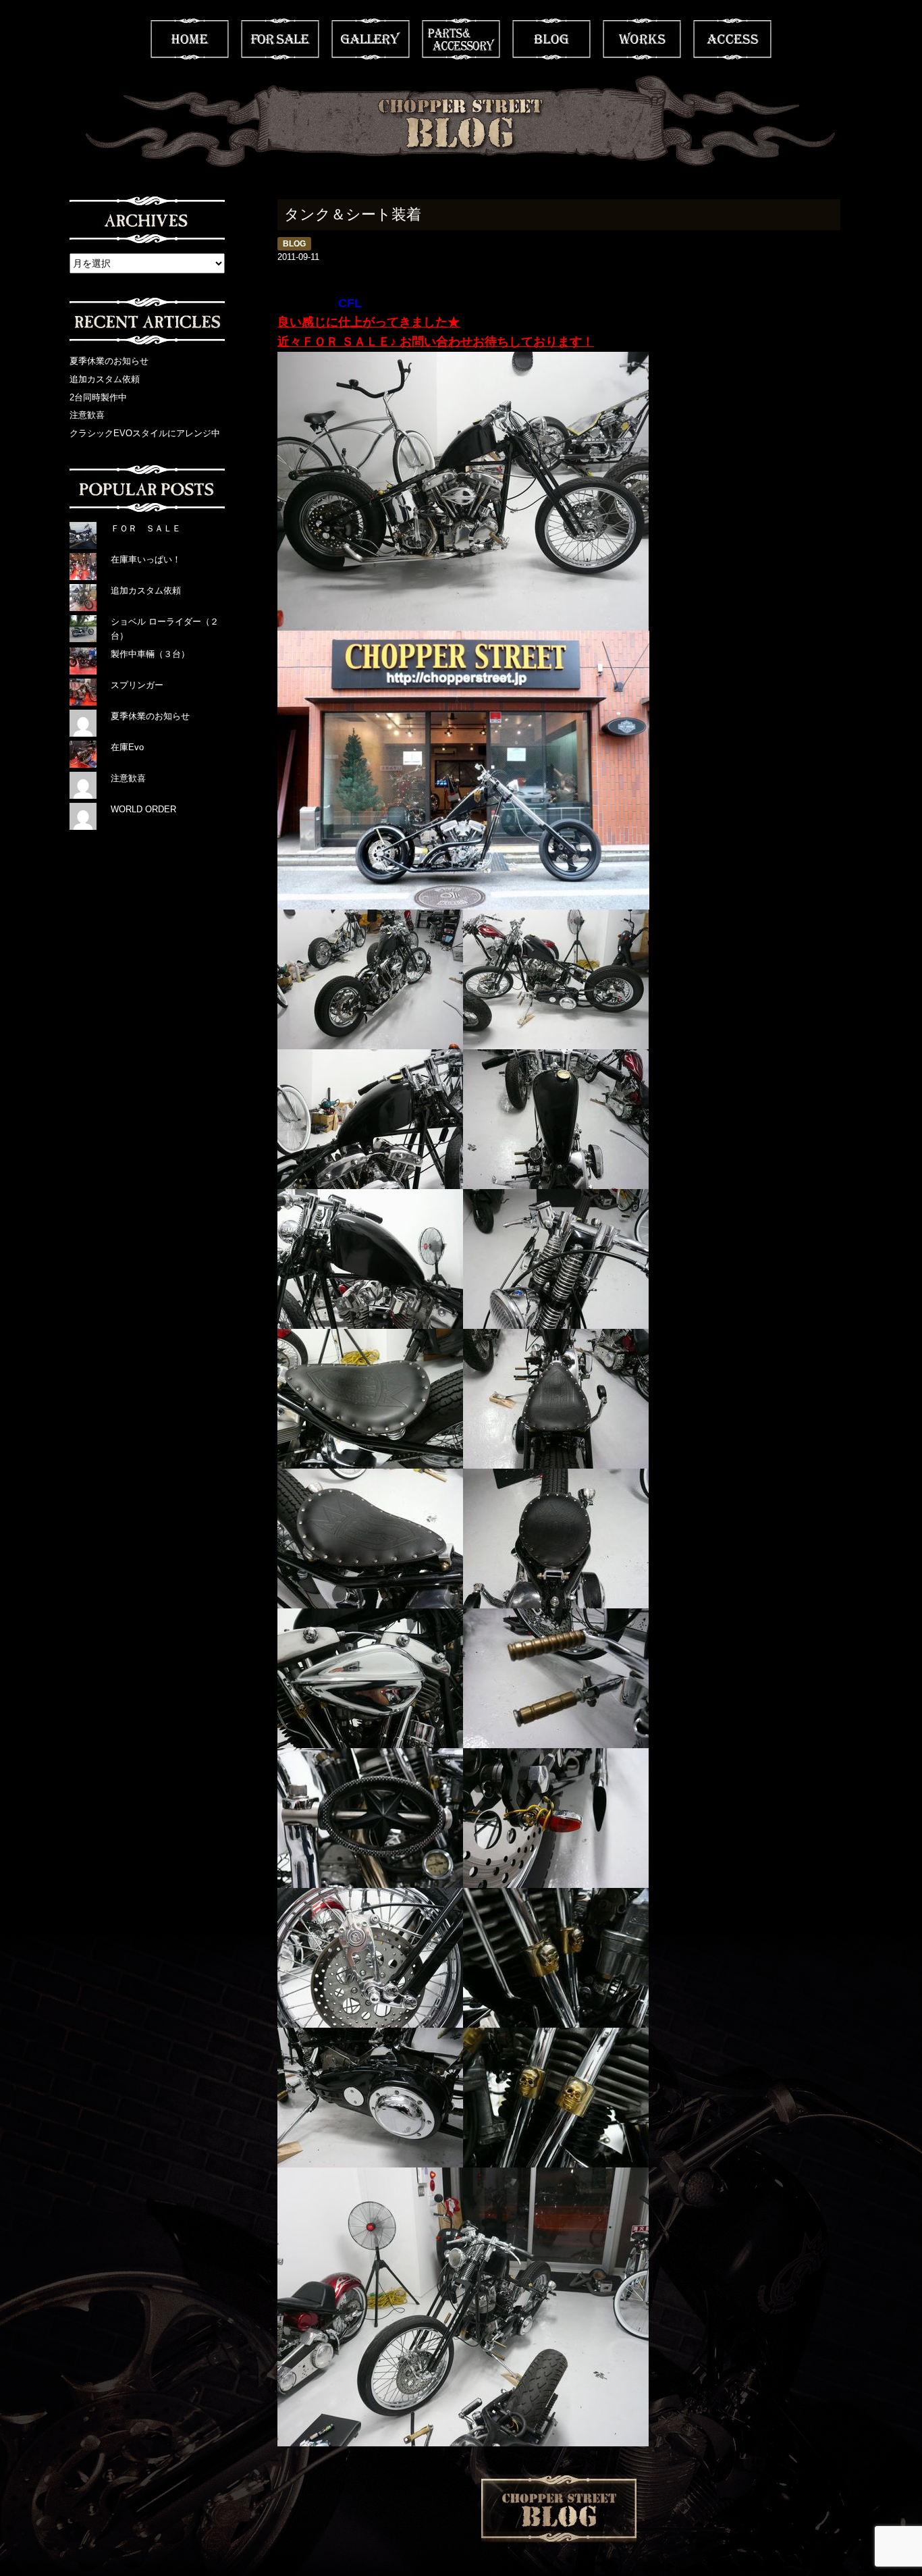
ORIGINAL (461, 39)
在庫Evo (127, 747)
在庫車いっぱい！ (146, 559)
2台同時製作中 (98, 397)
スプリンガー (137, 685)
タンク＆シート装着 (353, 214)
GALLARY (371, 39)
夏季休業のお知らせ (109, 361)
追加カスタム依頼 (105, 379)
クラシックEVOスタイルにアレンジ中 (145, 433)
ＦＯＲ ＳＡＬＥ (146, 528)
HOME (190, 39)
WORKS (642, 39)
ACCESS (732, 39)
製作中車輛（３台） (150, 654)
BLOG (551, 39)
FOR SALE (280, 39)
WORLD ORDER (143, 809)
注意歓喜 (87, 415)
